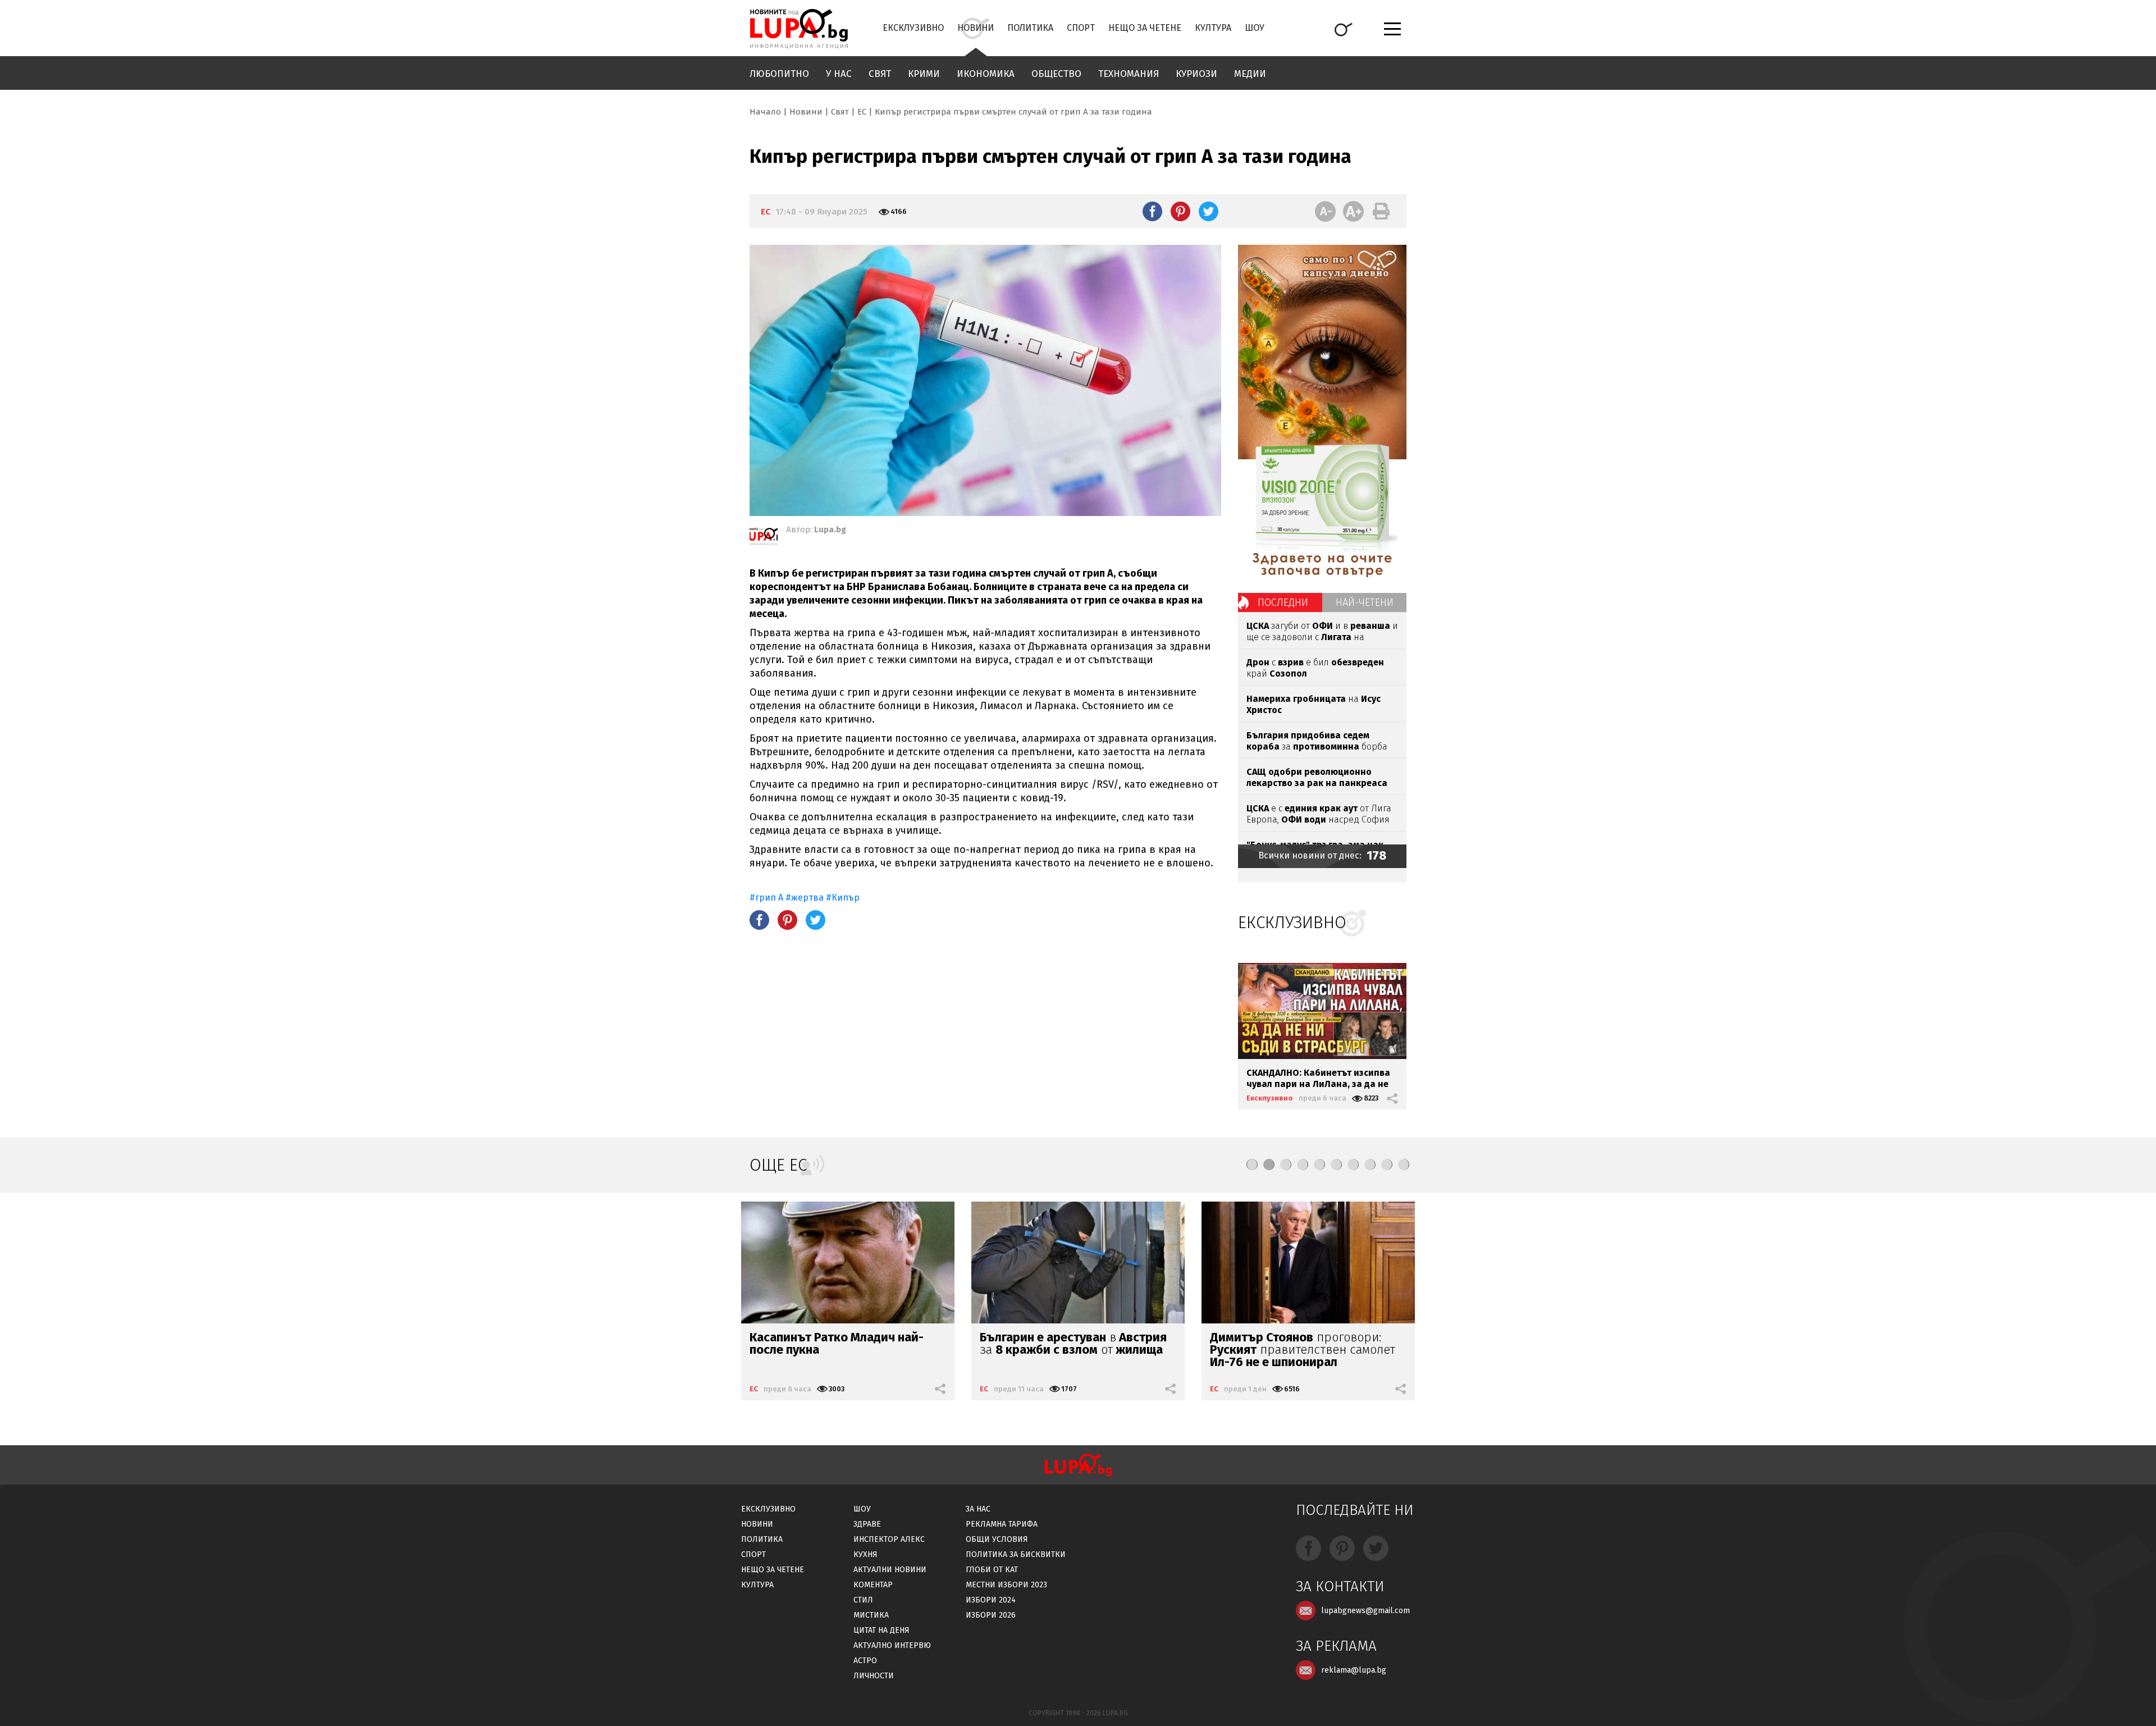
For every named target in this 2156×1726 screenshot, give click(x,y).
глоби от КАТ (992, 1570)
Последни (1283, 602)
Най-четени (1365, 602)
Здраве (867, 1524)
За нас (978, 1509)
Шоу (1255, 28)
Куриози (1196, 74)
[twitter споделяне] (1209, 211)
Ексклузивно (913, 28)
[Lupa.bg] (764, 538)
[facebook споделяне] (1152, 211)
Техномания (1129, 74)
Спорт (1081, 28)
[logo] (799, 29)
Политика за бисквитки (1016, 1554)
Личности (874, 1676)
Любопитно (779, 74)
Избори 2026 (991, 1615)
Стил (863, 1600)
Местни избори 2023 (1006, 1585)
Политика (1030, 28)
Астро (865, 1661)
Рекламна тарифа (1002, 1524)
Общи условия (997, 1539)
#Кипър (843, 898)
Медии (1250, 74)
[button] (1252, 1165)
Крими (924, 74)
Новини (976, 28)
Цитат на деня (881, 1630)
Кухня (865, 1554)
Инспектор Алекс (889, 1539)
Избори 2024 (991, 1600)
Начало (765, 112)
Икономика (986, 74)
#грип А (766, 898)
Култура (1213, 28)
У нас (839, 74)
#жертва (805, 898)
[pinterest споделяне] (1180, 211)
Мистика (871, 1615)
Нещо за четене (1145, 28)
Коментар (873, 1585)
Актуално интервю (892, 1645)
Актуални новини (890, 1570)
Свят (880, 74)
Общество (1056, 74)
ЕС (862, 112)
